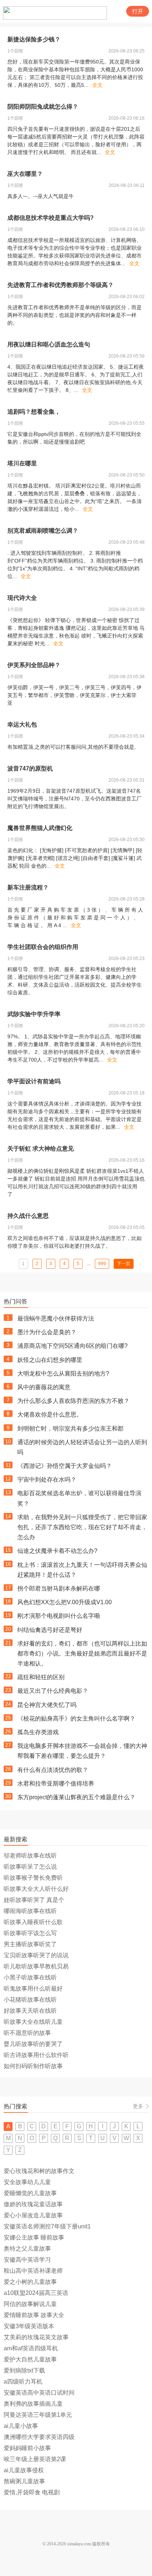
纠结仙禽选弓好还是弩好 (50, 1630)
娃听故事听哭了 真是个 (34, 1900)
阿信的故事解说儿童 (30, 2304)
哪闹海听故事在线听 (30, 1911)
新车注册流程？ (28, 887)
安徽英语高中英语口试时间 (39, 2393)
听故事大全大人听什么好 (36, 1889)
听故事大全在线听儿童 (33, 2022)
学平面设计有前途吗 (34, 1081)
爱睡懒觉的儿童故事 (30, 2193)
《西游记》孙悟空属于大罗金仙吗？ (65, 1466)
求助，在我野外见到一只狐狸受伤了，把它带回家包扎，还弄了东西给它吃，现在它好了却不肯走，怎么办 (82, 1527)
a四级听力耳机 (23, 2382)
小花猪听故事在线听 (30, 2000)
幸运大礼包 (22, 725)
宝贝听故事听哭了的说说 (36, 1955)
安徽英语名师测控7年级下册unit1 (47, 2226)
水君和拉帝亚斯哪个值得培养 (56, 1784)
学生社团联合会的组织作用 (43, 947)
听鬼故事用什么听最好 (33, 1989)
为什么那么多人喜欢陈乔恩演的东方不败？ (73, 1401)
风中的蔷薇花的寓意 (44, 1387)
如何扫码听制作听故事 (33, 2066)
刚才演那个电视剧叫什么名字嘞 (59, 1616)
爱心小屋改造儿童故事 (33, 2215)
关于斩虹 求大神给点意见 (41, 1149)
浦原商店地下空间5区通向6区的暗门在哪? (72, 1346)
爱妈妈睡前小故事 (27, 2448)
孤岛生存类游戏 (38, 1732)
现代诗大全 (22, 598)
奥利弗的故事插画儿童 (33, 2404)
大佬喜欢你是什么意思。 (50, 1415)
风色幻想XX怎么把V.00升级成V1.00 (65, 1602)
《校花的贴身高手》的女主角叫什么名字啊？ (76, 1719)
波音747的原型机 (30, 768)
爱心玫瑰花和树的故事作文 (39, 2171)
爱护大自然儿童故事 (30, 2359)
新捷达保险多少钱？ (34, 39)
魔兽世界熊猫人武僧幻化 (40, 828)
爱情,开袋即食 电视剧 (32, 2492)
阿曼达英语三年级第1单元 (38, 2415)
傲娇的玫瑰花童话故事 (33, 2204)
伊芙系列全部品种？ (34, 665)
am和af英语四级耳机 (31, 2348)
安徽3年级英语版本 (29, 2326)
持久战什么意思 (28, 1216)
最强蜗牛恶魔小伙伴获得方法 (56, 1318)
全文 (97, 85)
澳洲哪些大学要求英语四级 (39, 2437)
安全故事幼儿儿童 (27, 2182)
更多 (138, 2106)
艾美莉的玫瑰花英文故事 (36, 2337)
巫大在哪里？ (25, 174)
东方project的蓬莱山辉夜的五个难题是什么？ (76, 1797)
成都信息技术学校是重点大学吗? (51, 218)
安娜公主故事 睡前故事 (34, 2237)
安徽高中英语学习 (27, 2260)
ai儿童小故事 (21, 2426)
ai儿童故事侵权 (24, 2470)
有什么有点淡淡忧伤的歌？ (53, 1770)
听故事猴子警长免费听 (33, 1878)
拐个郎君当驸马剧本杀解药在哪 (59, 1588)
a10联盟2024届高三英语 (36, 2293)
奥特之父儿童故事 (27, 2249)
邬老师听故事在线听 (30, 1856)
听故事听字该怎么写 (30, 1933)
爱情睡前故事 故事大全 (34, 2315)
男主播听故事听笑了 (30, 1944)
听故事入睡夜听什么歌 (33, 1922)
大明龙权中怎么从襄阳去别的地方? (63, 1374)
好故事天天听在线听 (30, 2011)
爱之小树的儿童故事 (30, 2282)
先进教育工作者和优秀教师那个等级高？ (61, 285)
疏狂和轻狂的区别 (41, 1677)
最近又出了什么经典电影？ (53, 1691)
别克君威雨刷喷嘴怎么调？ (43, 531)
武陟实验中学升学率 (34, 1014)
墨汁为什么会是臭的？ (47, 1332)
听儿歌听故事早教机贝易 (36, 1966)
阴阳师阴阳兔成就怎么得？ (43, 107)
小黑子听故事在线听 (30, 1977)
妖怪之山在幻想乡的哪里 (50, 1360)
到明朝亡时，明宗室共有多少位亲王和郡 (70, 1429)
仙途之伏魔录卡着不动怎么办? (57, 1551)
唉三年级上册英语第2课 (35, 2459)
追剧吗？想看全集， (34, 412)
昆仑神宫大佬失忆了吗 (47, 1705)
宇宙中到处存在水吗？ (47, 1480)
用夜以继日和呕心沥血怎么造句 (49, 344)
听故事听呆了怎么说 (30, 1867)
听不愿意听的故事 (27, 2033)
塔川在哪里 (22, 463)
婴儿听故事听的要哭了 (33, 2044)
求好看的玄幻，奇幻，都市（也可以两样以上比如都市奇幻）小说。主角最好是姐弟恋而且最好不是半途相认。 (82, 1653)
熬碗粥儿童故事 (24, 2481)
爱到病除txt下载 (24, 2370)
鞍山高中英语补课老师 (33, 2271)
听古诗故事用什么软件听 (36, 2055)
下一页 (124, 1264)
